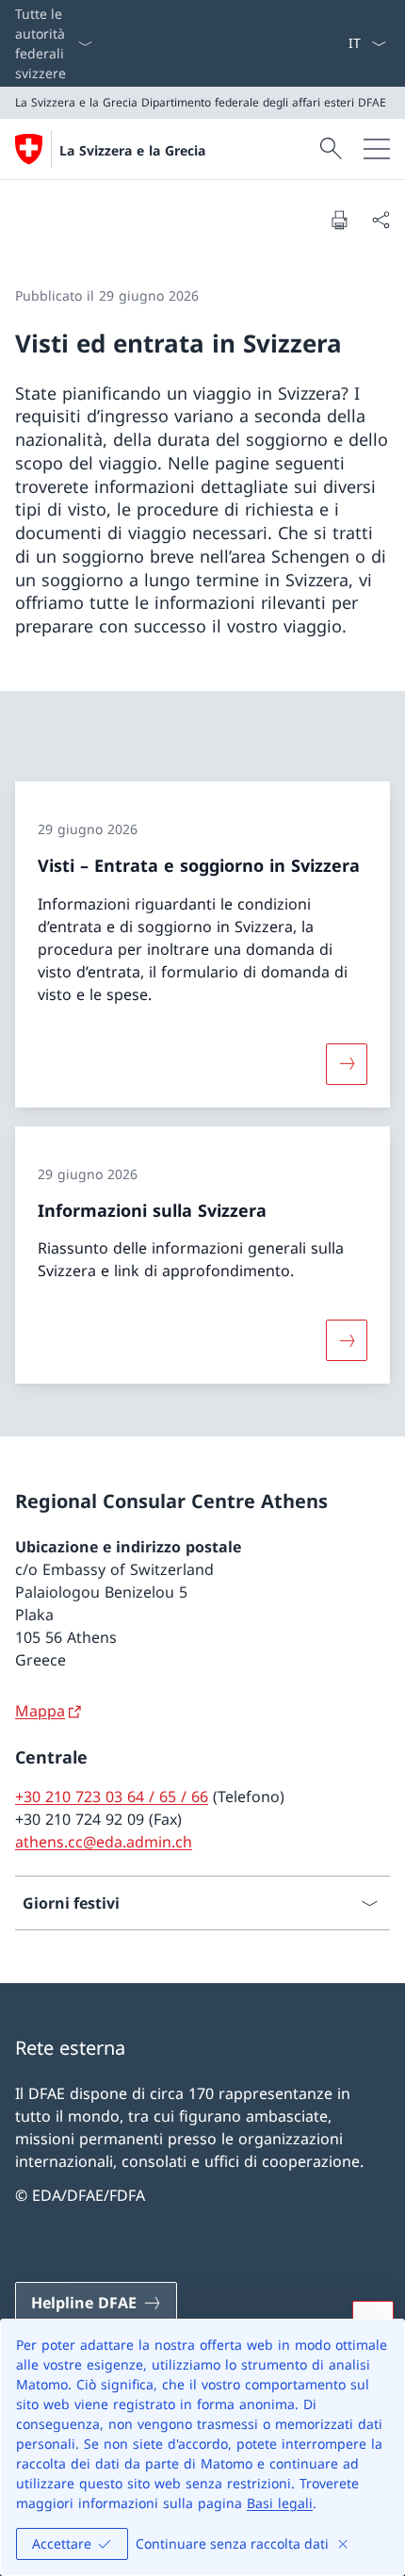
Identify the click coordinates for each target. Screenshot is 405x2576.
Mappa (40, 1711)
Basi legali (280, 2503)
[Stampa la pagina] (339, 220)
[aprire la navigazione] (377, 149)
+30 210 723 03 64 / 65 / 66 (112, 1797)
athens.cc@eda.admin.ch (104, 1842)
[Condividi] (381, 220)
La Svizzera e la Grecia (132, 150)
